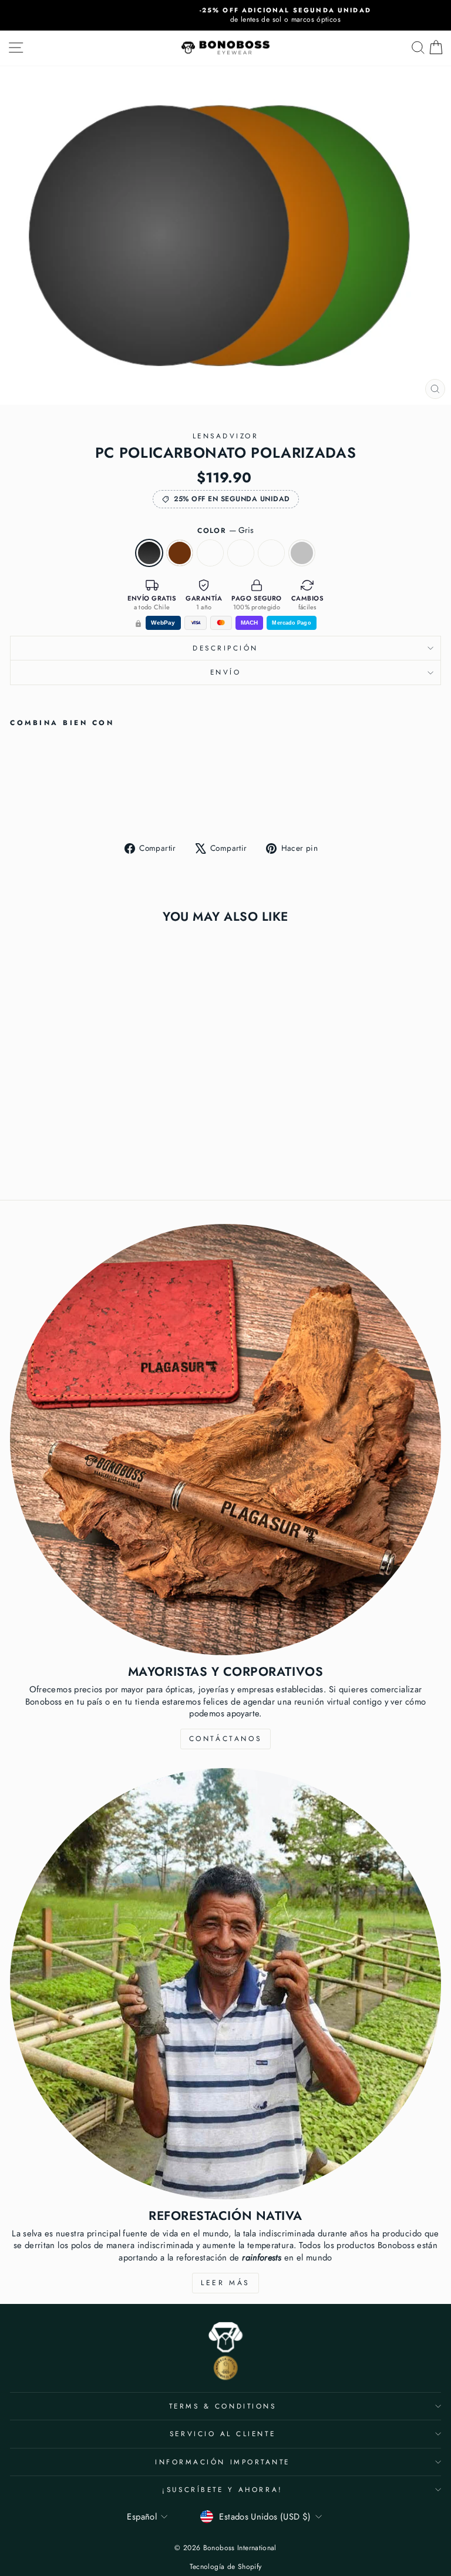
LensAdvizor (226, 436)
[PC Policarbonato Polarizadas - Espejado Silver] (84, 803)
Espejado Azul (241, 553)
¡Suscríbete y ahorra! (222, 2489)
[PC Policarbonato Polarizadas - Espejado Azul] (57, 803)
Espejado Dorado (271, 553)
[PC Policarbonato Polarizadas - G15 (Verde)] (44, 803)
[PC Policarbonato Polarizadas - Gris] (17, 803)
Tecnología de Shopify (226, 2567)
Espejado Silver (302, 553)
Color (225, 530)
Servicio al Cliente (223, 2434)
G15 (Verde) (210, 553)
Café (180, 553)
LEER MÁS (225, 2283)
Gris (149, 553)
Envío (226, 672)
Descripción (225, 648)
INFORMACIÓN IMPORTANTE (223, 2462)
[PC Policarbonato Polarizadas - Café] (30, 803)
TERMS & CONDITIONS (223, 2406)
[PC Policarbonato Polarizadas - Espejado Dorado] (71, 803)
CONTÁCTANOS (226, 1739)
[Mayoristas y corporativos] (225, 1440)
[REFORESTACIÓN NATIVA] (225, 1984)
